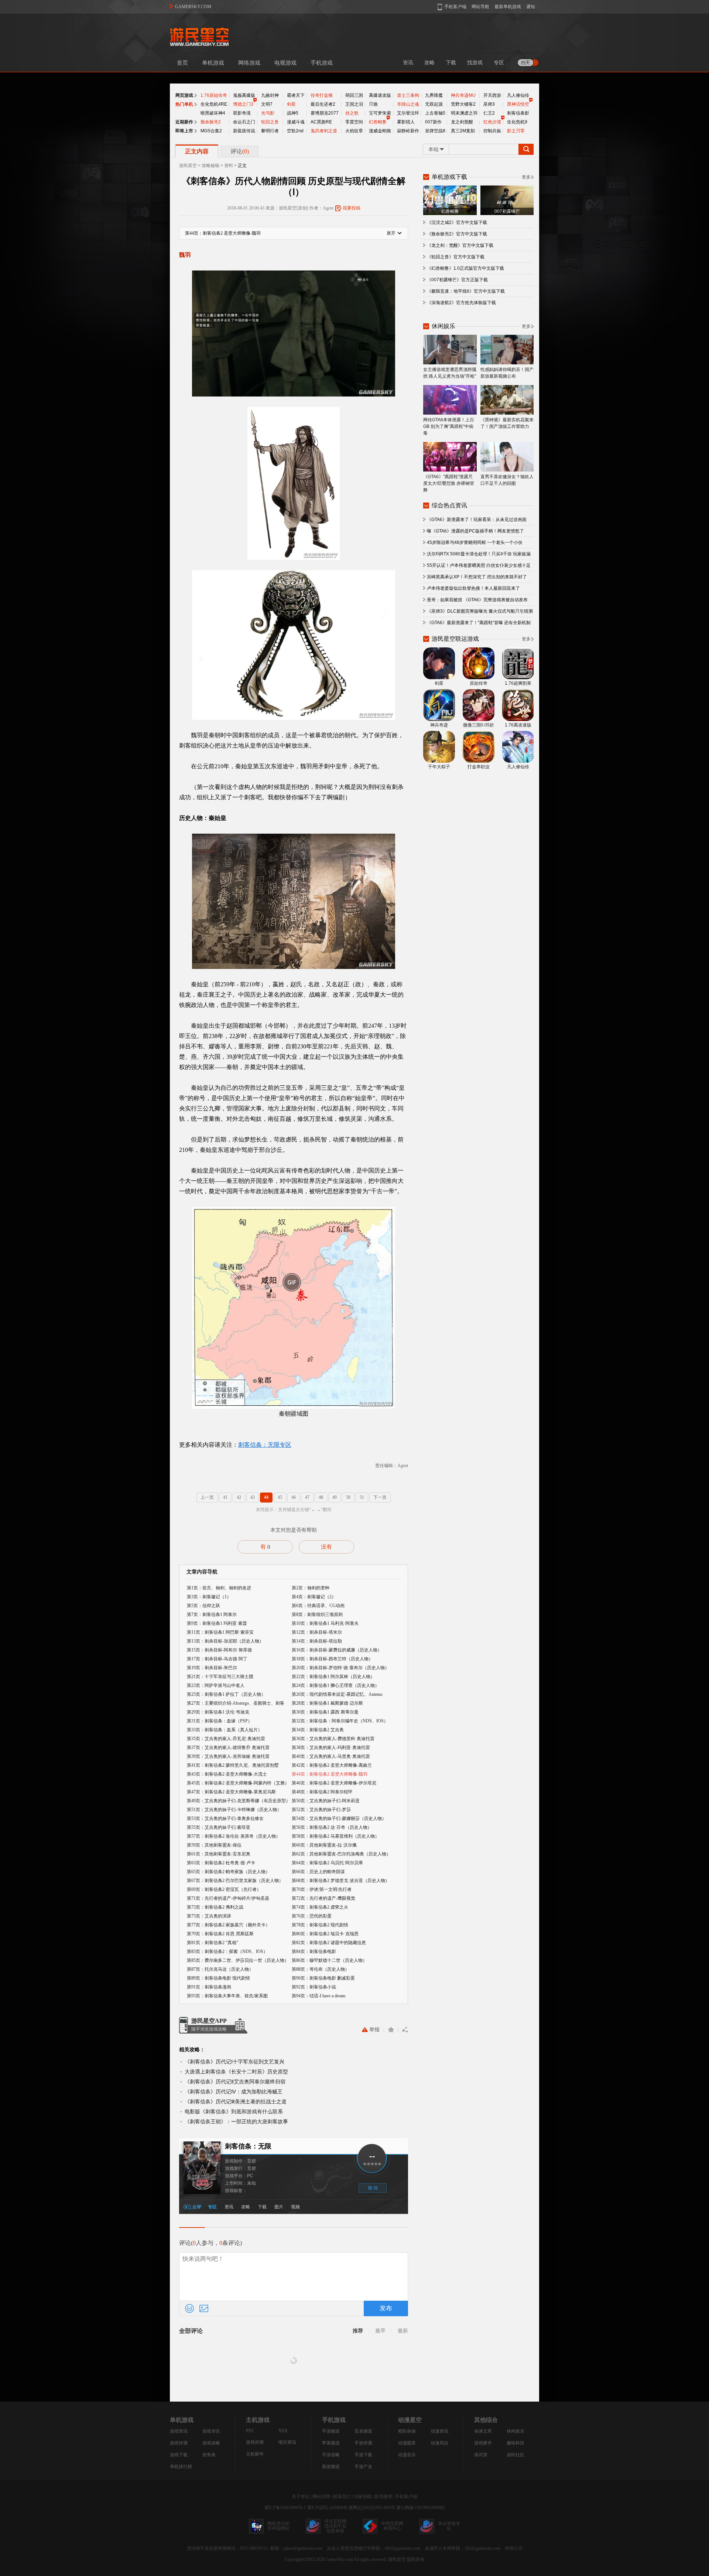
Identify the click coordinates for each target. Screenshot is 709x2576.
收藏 (391, 2030)
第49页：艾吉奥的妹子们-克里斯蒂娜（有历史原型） (239, 1801)
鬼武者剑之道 (324, 131)
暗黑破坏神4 (213, 113)
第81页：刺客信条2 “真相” (213, 1943)
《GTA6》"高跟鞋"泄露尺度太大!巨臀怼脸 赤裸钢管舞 (449, 483)
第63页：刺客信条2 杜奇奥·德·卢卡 (221, 1863)
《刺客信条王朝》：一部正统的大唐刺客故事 (236, 2121)
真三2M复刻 (463, 131)
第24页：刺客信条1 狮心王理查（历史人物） (335, 1685)
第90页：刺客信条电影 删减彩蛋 (323, 1978)
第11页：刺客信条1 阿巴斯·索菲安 (220, 1632)
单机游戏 (213, 63)
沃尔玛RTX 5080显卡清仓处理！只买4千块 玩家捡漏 (479, 554)
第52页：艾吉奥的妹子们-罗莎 (321, 1810)
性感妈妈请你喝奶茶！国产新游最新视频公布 (507, 373)
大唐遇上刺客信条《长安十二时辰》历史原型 (236, 2072)
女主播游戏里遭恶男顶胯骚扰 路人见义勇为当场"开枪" (450, 373)
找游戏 (475, 63)
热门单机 (184, 104)
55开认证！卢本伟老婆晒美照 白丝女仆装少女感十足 (479, 565)
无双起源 (434, 104)
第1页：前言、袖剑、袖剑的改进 (219, 1588)
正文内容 (197, 151)
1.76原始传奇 (214, 95)
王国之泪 (354, 104)
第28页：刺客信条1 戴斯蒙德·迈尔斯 (327, 1703)
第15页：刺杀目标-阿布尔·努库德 (219, 1650)
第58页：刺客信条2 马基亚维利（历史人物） (335, 1836)
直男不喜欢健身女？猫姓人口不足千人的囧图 (507, 480)
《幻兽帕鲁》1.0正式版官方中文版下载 (465, 268)
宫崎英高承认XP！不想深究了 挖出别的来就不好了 (477, 577)
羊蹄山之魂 (408, 104)
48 (321, 1497)
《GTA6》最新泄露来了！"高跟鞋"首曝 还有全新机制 (479, 623)
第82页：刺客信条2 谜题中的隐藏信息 (329, 1943)
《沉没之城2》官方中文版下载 (457, 222)
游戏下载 (179, 2455)
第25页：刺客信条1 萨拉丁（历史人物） (226, 1694)
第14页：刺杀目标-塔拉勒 (317, 1641)
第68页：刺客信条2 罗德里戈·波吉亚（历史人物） (341, 1881)
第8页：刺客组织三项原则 (317, 1614)
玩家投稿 (363, 2497)
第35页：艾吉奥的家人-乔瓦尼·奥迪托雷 (226, 1739)
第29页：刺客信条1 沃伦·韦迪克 (218, 1712)
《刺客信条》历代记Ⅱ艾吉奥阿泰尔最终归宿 (235, 2082)
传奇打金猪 (322, 95)
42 (239, 1497)
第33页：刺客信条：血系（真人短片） (225, 1730)
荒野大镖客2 (463, 104)
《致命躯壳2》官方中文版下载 (457, 234)
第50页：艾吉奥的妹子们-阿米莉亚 (326, 1801)
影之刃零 (516, 131)
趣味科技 (516, 2443)
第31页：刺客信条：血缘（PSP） (220, 1721)
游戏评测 (179, 2443)
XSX (283, 2431)
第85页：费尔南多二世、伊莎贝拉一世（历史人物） (238, 1960)
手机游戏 (322, 63)
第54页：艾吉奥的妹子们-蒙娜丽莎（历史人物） (339, 1818)
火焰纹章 (354, 131)
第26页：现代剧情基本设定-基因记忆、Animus (337, 1694)
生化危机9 (517, 122)
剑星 (291, 104)
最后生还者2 (323, 104)
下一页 (380, 1497)
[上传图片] (204, 2308)
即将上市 (184, 131)
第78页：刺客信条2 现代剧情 (320, 1925)
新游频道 (331, 2467)
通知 (531, 7)
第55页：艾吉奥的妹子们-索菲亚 (219, 1827)
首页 (182, 63)
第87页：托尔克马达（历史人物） (220, 1969)
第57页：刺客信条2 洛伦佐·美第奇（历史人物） (234, 1836)
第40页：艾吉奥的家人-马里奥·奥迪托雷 (331, 1756)
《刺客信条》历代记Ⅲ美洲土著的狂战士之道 (236, 2102)
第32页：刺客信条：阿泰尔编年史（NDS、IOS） (340, 1721)
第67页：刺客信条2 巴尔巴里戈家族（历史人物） (235, 1881)
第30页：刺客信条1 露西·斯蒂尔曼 (325, 1712)
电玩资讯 (287, 2442)
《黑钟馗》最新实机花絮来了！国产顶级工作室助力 (507, 423)
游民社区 (516, 2455)
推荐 (358, 2331)
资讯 (408, 63)
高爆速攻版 (380, 95)
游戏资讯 (179, 2431)
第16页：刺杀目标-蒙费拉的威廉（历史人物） (337, 1650)
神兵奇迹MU (463, 95)
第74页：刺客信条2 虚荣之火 (320, 1907)
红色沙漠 (492, 122)
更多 (526, 177)
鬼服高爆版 (244, 95)
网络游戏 (249, 63)
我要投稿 (352, 208)
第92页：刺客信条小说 (314, 1987)
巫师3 (489, 104)
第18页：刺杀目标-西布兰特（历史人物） (332, 1659)
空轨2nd (295, 131)
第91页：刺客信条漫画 (209, 1987)
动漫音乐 (407, 2455)
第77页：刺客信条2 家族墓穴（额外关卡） (228, 1925)
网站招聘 (321, 2497)
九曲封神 (270, 95)
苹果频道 (331, 2443)
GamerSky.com (339, 2559)
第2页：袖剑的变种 (311, 1588)
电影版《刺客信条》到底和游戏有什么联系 (234, 2111)
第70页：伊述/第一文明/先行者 (322, 1889)
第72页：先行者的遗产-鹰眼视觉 (323, 1898)
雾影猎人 (406, 122)
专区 (499, 63)
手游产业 (363, 2467)
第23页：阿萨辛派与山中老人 (216, 1685)
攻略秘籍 (210, 166)
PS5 (250, 2431)
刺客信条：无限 (248, 2146)
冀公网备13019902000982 (421, 2508)
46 (294, 1497)
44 (266, 1497)
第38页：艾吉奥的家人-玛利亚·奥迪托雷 (331, 1748)
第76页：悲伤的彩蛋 (312, 1916)
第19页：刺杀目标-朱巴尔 (212, 1668)
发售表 (209, 2455)
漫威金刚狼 (380, 131)
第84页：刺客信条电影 (314, 1951)
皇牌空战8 (435, 131)
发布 (386, 2308)
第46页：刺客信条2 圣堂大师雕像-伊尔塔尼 (334, 1783)
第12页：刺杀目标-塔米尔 (317, 1632)
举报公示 (514, 2548)
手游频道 (331, 2431)
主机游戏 (258, 2420)
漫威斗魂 (296, 122)
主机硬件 (255, 2454)
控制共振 (492, 131)
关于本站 (301, 2497)
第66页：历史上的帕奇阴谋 (318, 1872)
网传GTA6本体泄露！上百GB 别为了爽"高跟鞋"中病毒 (449, 426)
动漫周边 (439, 2443)
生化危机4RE (214, 104)
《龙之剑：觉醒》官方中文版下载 (460, 245)
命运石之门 (244, 122)
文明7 (267, 104)
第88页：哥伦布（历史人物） (321, 1969)
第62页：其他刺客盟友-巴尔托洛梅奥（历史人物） (341, 1854)
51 (362, 1497)
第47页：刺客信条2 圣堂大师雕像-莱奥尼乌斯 (231, 1792)
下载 (451, 63)
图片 (279, 2207)
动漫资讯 (439, 2431)
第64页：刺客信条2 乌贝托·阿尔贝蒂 (327, 1863)
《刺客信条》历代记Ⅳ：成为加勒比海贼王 (234, 2092)
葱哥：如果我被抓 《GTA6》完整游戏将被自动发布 (477, 600)
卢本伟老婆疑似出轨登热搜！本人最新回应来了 (473, 588)
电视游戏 (285, 63)
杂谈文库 (483, 2431)
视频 (295, 2207)
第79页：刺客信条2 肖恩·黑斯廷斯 (220, 1934)
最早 (380, 2331)
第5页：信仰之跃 (203, 1606)
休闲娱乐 (516, 2431)
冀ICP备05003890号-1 (285, 2508)
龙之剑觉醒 (462, 122)
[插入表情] (189, 2308)
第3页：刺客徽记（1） (209, 1597)
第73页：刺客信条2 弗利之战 (215, 1907)
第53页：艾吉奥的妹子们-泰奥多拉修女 (225, 1818)
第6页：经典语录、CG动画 (318, 1606)
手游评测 (363, 2443)
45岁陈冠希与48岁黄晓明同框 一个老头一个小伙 (475, 542)
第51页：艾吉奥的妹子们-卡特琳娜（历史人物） (234, 1810)
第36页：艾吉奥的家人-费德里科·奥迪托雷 (333, 1739)
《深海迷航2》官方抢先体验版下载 (461, 303)
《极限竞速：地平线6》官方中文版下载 (466, 291)
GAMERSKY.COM (193, 7)
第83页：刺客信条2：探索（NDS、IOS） (227, 1951)
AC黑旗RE (321, 122)
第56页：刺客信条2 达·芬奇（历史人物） (332, 1827)
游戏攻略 (211, 2443)
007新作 (433, 122)
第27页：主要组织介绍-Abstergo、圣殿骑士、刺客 (236, 1703)
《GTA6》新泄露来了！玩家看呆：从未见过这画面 (477, 520)
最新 (403, 2331)
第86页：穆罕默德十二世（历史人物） (329, 1960)
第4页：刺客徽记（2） (314, 1597)
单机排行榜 (181, 2467)
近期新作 (184, 122)
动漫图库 (407, 2443)
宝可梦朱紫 (380, 113)
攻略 (429, 63)
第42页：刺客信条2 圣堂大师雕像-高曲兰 (332, 1765)
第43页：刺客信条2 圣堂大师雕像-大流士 (227, 1774)
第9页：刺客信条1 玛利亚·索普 (217, 1623)
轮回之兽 (270, 122)
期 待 (373, 2188)
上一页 (207, 1497)
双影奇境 (242, 113)
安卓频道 (363, 2431)
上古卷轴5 (435, 113)
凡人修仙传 (518, 95)
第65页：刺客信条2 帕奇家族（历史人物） (228, 1872)
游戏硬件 (483, 2443)
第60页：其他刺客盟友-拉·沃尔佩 (324, 1845)
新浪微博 (383, 2497)
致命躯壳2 (211, 122)
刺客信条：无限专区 (265, 1445)
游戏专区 (211, 2431)
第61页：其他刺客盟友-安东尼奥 (219, 1854)
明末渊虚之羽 (464, 113)
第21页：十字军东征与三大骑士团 (220, 1677)
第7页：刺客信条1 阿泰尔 (212, 1614)
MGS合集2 (211, 131)
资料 (229, 166)
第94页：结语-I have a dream (318, 1996)
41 (225, 1497)
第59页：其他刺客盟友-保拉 (214, 1845)
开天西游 (492, 95)
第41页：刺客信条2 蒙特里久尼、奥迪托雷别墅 (233, 1765)
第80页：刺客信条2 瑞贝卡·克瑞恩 (325, 1934)
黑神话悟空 (518, 104)
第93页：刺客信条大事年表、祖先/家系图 (227, 1996)
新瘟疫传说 (244, 131)
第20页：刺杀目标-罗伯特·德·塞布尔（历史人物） (340, 1668)
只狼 (373, 104)
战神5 (293, 113)
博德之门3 (243, 104)
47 (307, 1497)
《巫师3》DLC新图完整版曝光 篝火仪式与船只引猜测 (480, 611)
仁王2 (489, 113)
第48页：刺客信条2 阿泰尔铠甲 (322, 1792)
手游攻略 (331, 2455)
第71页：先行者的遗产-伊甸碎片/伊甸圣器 (228, 1898)
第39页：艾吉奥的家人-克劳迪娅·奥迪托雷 (228, 1756)
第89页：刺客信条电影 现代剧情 (218, 1978)
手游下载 (363, 2455)
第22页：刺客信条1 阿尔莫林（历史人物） (333, 1677)
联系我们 (342, 2497)
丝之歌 (352, 113)
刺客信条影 (518, 113)
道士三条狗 (408, 95)
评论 (240, 151)
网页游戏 (184, 95)
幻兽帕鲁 (378, 122)
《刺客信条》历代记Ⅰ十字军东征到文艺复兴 (234, 2062)
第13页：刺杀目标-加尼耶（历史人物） (225, 1641)
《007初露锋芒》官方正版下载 (457, 280)
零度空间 (354, 122)
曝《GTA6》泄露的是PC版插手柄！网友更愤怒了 (475, 531)
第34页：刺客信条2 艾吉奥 (318, 1730)
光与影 (268, 113)
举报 (374, 2030)
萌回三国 (354, 95)
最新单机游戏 (508, 7)
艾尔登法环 (408, 113)
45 (280, 1497)
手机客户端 (406, 2497)
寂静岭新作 (408, 131)
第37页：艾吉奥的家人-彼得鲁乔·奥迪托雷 (228, 1748)
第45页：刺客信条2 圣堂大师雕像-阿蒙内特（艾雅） (238, 1783)
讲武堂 (481, 2455)
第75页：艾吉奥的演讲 (209, 1916)
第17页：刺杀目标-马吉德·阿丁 (217, 1659)
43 (253, 1497)
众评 (197, 2207)
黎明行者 (270, 131)
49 (335, 1497)
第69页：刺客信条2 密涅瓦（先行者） (224, 1889)
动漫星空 (410, 2420)
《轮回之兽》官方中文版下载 (456, 257)
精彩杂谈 (407, 2431)
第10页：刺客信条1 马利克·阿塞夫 (325, 1623)
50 (348, 1497)
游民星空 (188, 166)
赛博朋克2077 (325, 113)
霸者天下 (296, 95)
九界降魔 (434, 95)
